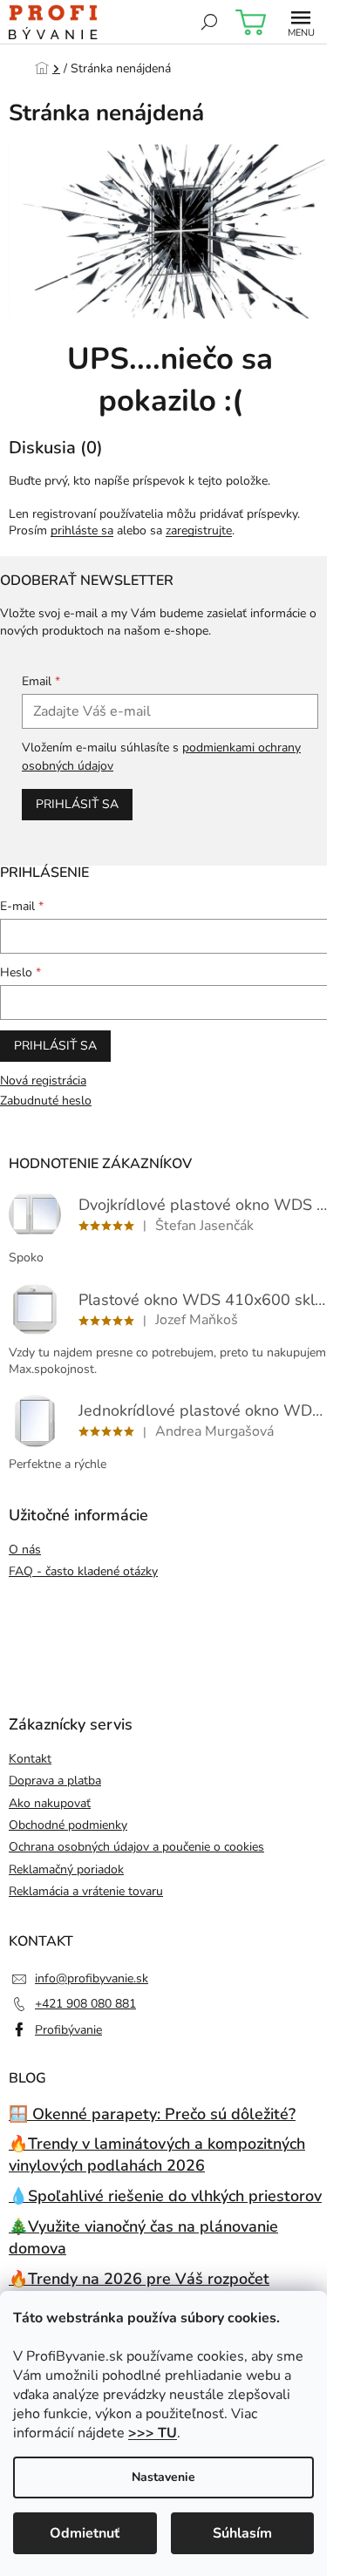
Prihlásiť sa (77, 804)
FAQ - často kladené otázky (83, 1571)
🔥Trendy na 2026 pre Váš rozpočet (139, 2279)
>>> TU (153, 2433)
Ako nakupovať (50, 1803)
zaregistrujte (199, 530)
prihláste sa (82, 530)
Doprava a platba (55, 1781)
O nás (25, 1550)
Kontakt (30, 1759)
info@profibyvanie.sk (92, 1978)
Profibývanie (68, 2030)
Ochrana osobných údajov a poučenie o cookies (136, 1847)
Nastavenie (163, 2477)
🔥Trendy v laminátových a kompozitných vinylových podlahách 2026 (157, 2155)
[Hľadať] (209, 22)
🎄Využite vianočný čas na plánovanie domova (143, 2237)
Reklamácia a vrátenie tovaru (86, 1891)
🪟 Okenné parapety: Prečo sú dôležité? (152, 2114)
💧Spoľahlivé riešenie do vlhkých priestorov (165, 2196)
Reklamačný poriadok (66, 1869)
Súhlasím (242, 2533)
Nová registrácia (43, 1081)
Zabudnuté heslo (46, 1101)
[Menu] (301, 22)
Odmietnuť (85, 2533)
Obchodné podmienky (68, 1825)
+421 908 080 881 (85, 2004)
